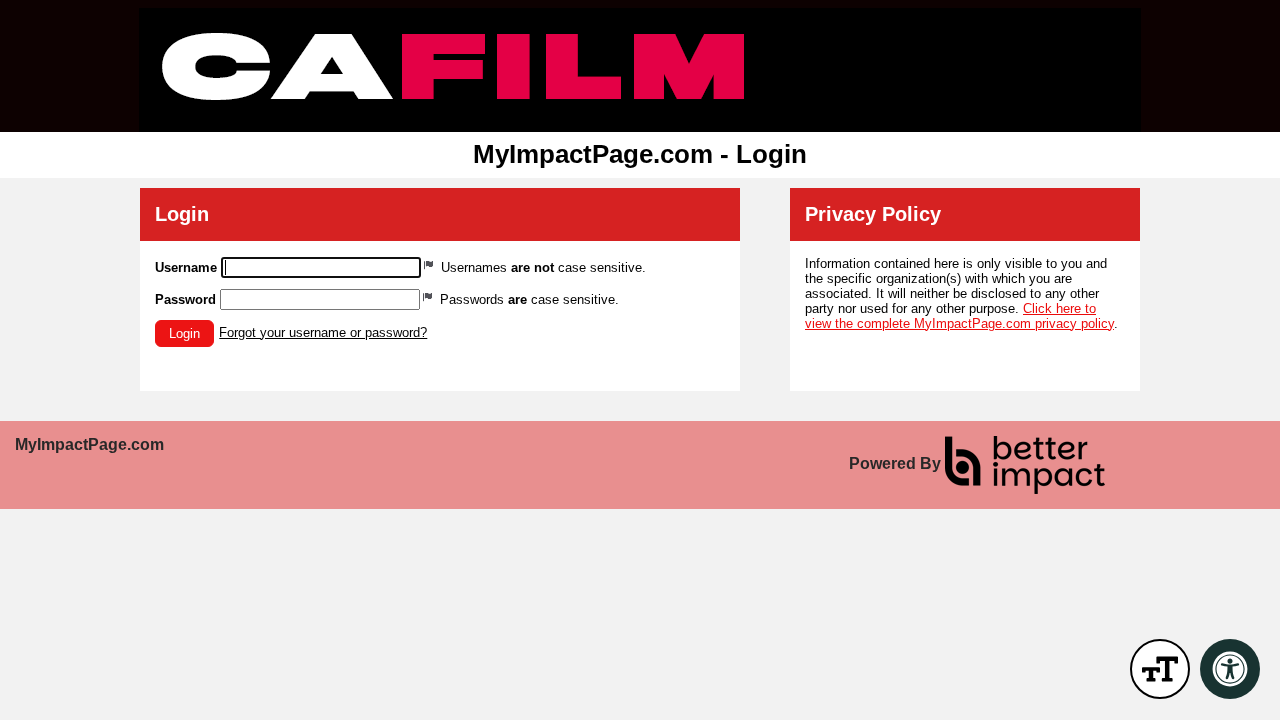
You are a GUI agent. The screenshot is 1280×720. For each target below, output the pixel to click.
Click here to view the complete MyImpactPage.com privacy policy (959, 316)
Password (185, 299)
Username (186, 267)
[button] (184, 333)
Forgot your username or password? (323, 332)
